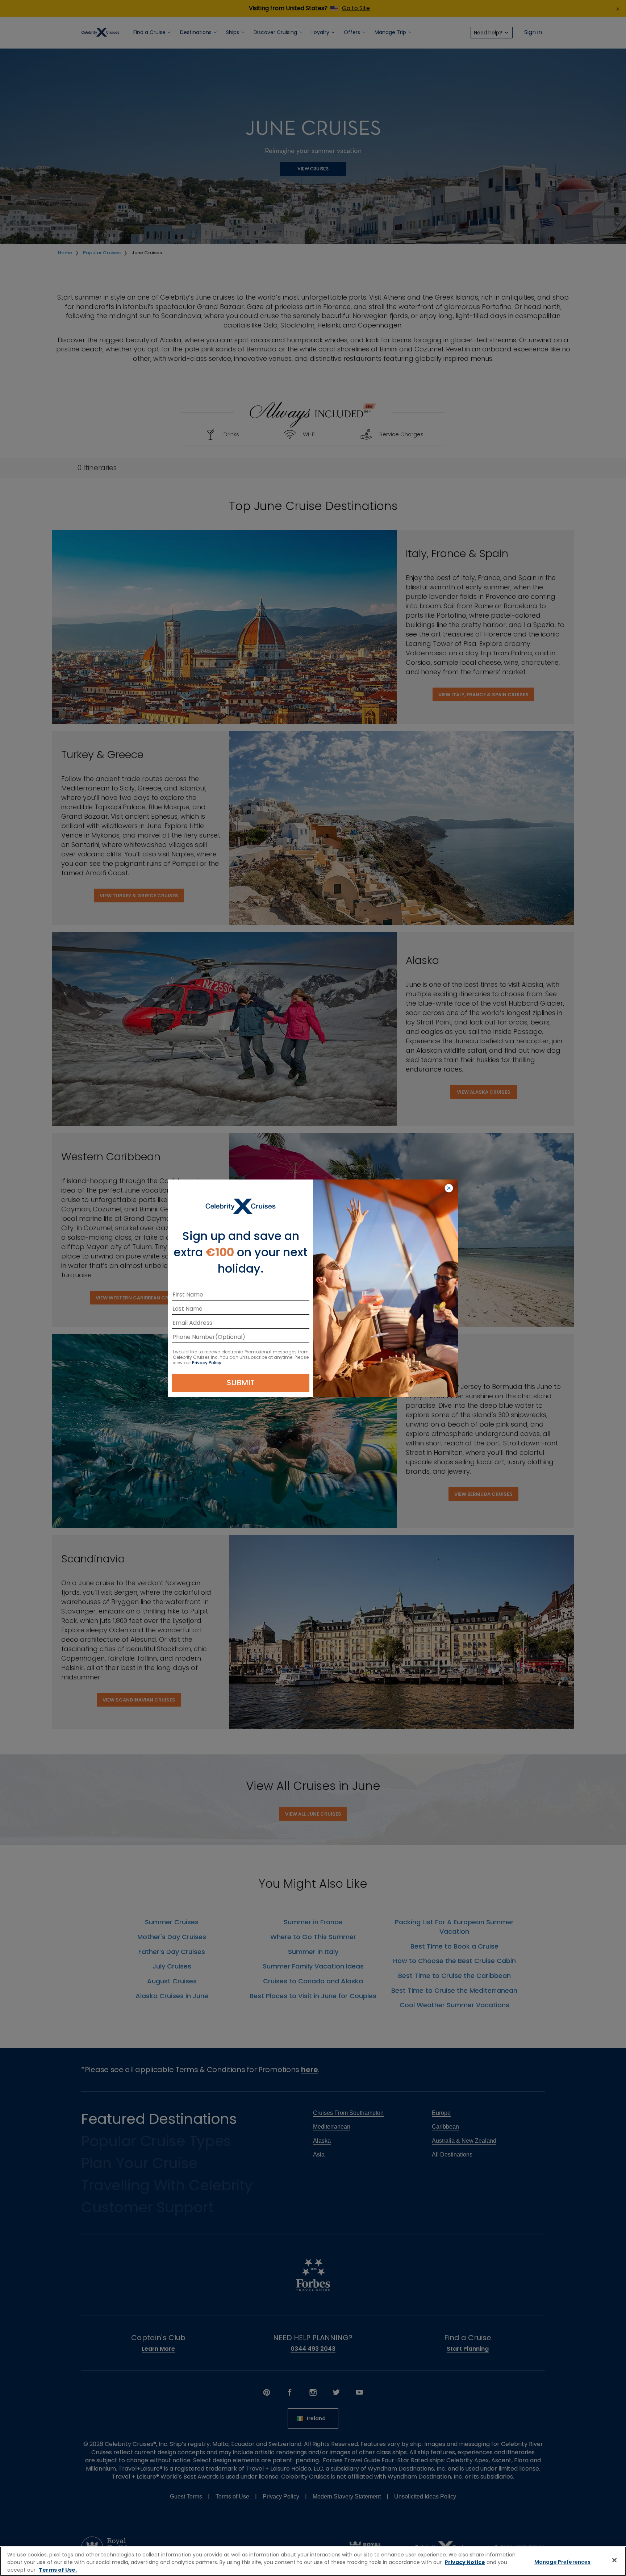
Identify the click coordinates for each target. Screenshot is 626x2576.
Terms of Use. (58, 2570)
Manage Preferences (563, 2562)
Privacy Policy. (207, 1363)
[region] (313, 2561)
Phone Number (194, 1338)
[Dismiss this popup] (449, 1189)
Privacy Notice (465, 2562)
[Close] (614, 2560)
